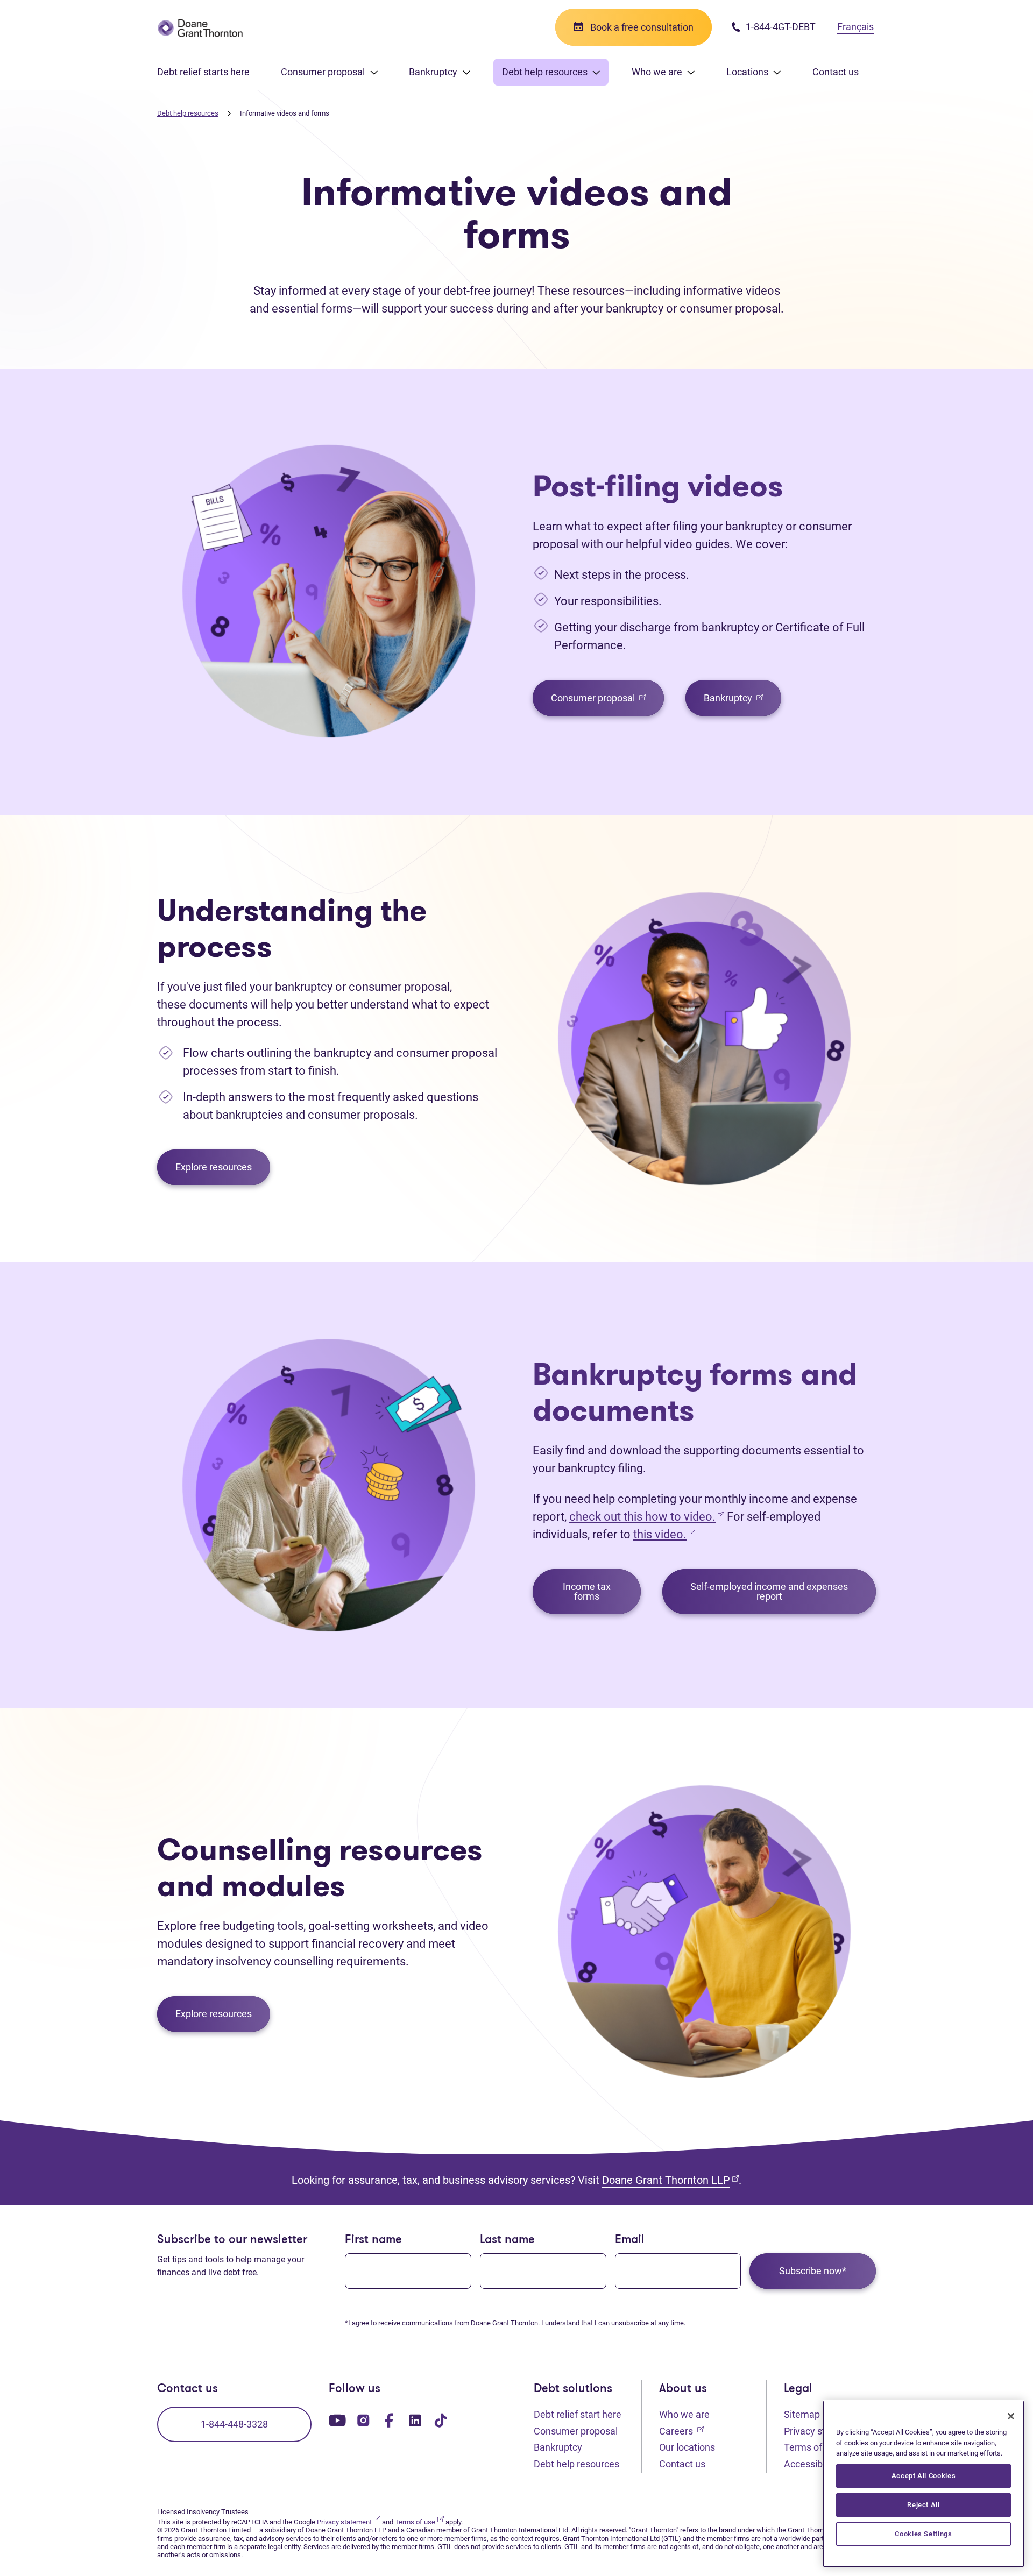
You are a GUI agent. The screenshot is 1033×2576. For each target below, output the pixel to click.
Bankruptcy (742, 697)
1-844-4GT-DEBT (780, 27)
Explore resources (214, 1167)
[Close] (1011, 2416)
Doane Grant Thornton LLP (670, 2180)
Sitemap (802, 2414)
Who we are (684, 2414)
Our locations (687, 2447)
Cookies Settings (924, 2534)
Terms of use (817, 2447)
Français (855, 27)
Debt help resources (188, 113)
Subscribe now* (813, 2271)
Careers (681, 2431)
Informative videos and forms (285, 113)
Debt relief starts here (203, 72)
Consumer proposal (607, 697)
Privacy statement (349, 2522)
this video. (660, 1534)
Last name (507, 2240)
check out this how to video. (647, 1517)
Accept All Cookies (924, 2476)
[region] (924, 2484)
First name (373, 2240)
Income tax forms (587, 1591)
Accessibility (816, 2464)
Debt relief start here (578, 2414)
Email (630, 2240)
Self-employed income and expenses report (769, 1591)
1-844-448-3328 (234, 2424)
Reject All (924, 2505)
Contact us (836, 72)
